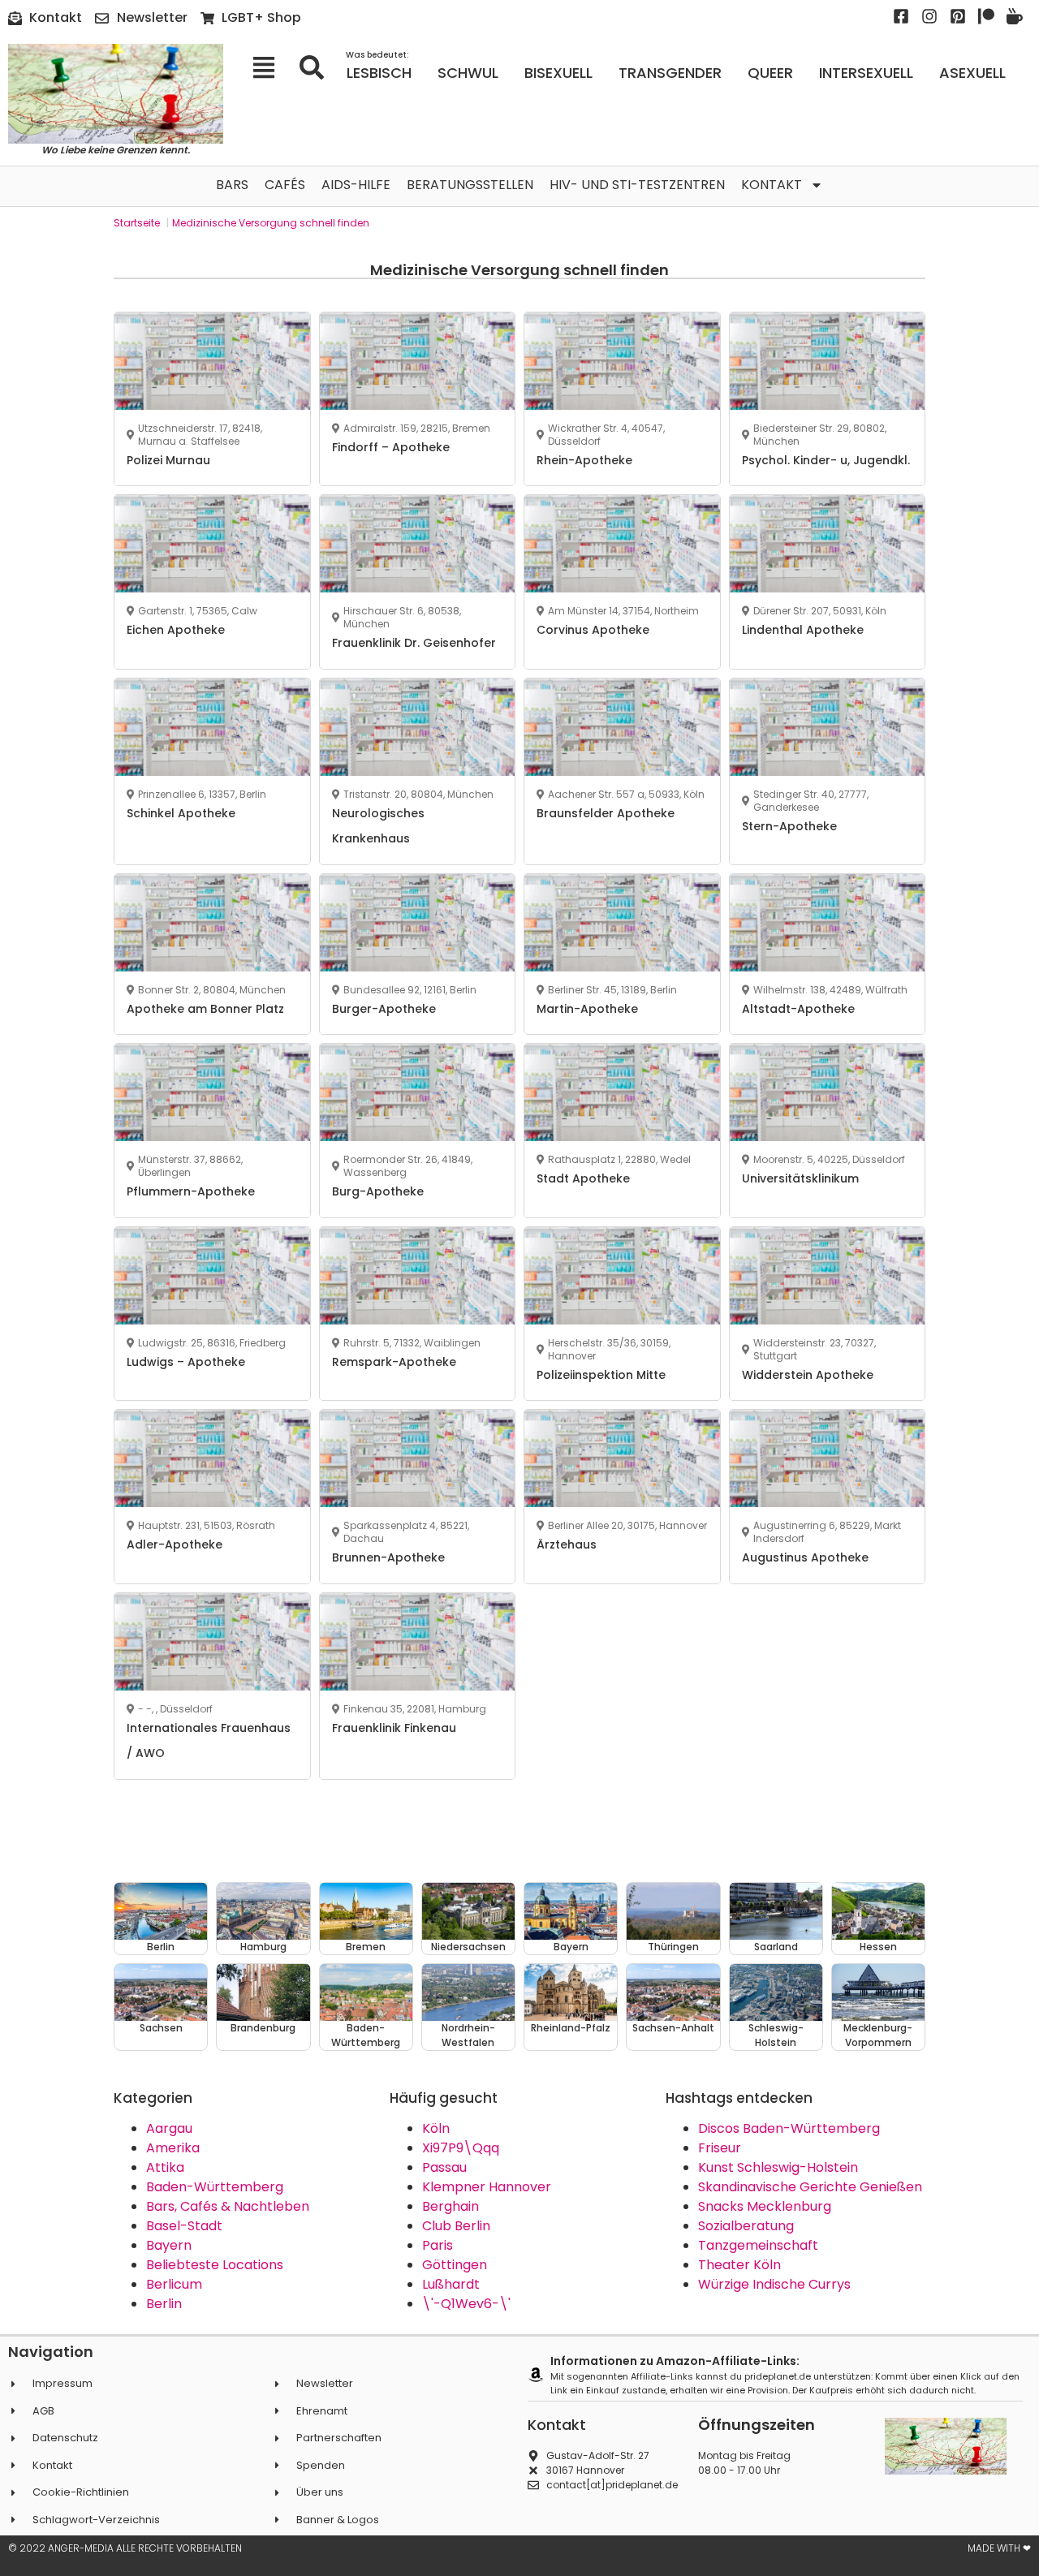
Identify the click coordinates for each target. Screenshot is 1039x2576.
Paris (438, 2245)
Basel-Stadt (184, 2226)
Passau (444, 2167)
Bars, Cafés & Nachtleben (228, 2206)
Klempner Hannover (487, 2187)
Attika (165, 2167)
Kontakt (772, 185)
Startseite (137, 223)
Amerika (173, 2148)
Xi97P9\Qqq (461, 2148)
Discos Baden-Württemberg (789, 2128)
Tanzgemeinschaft (758, 2245)
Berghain (451, 2206)
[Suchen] (317, 67)
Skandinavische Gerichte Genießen (810, 2187)
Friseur (720, 2148)
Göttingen (455, 2265)
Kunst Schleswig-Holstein (778, 2167)
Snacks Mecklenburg (765, 2206)
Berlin (164, 2304)
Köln (436, 2128)
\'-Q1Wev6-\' (466, 2304)
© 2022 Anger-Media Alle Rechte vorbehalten (125, 2548)
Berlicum (174, 2284)
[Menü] (269, 67)
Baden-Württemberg (215, 2187)
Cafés (285, 185)
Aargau (169, 2128)
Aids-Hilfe (356, 185)
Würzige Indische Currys (774, 2284)
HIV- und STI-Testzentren (637, 185)
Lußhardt (451, 2284)
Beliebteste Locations (215, 2265)
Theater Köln (739, 2265)
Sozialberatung (746, 2226)
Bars (232, 185)
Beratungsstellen (470, 185)
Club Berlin (456, 2226)
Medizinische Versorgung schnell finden (271, 223)
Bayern (169, 2245)
